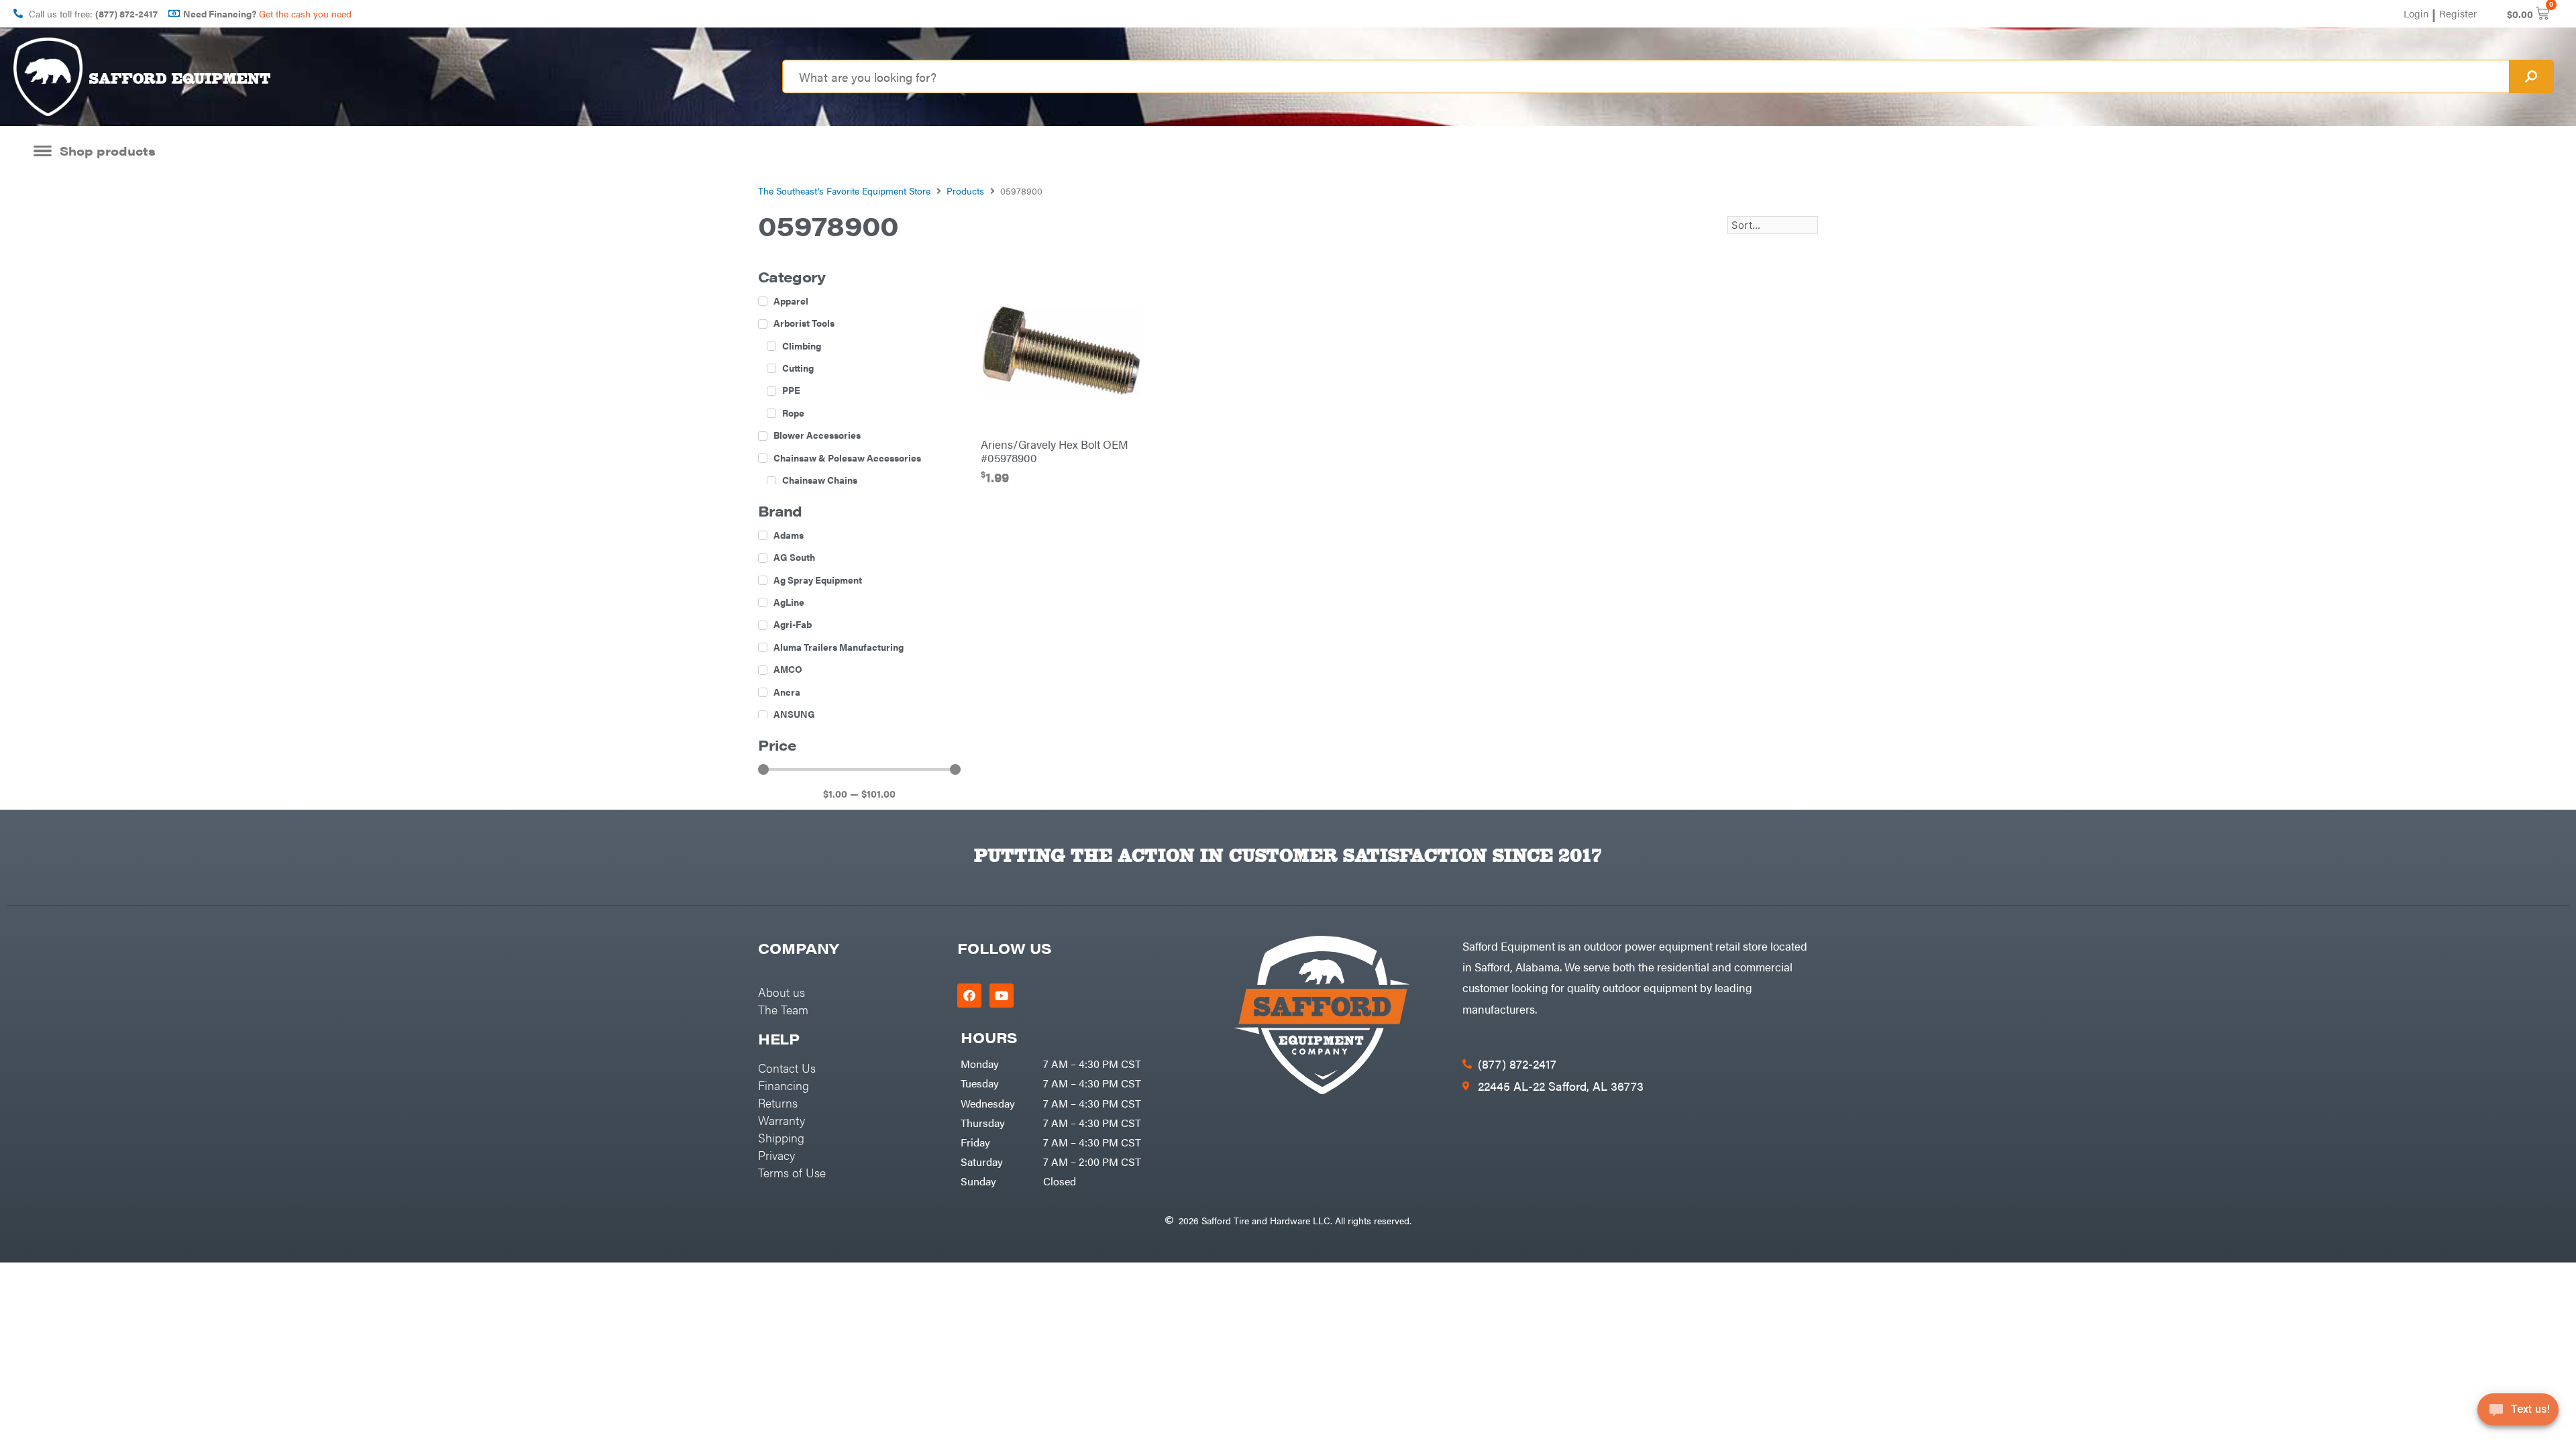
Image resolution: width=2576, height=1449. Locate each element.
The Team (783, 1009)
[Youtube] (1002, 996)
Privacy (776, 1155)
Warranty (782, 1120)
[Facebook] (969, 996)
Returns (778, 1103)
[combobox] (1646, 76)
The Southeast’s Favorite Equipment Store (844, 191)
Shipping (781, 1137)
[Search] (2531, 76)
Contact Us (787, 1068)
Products (965, 191)
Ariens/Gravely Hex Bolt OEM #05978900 (1055, 451)
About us (782, 992)
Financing (784, 1085)
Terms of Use (792, 1172)
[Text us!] (2518, 1414)
